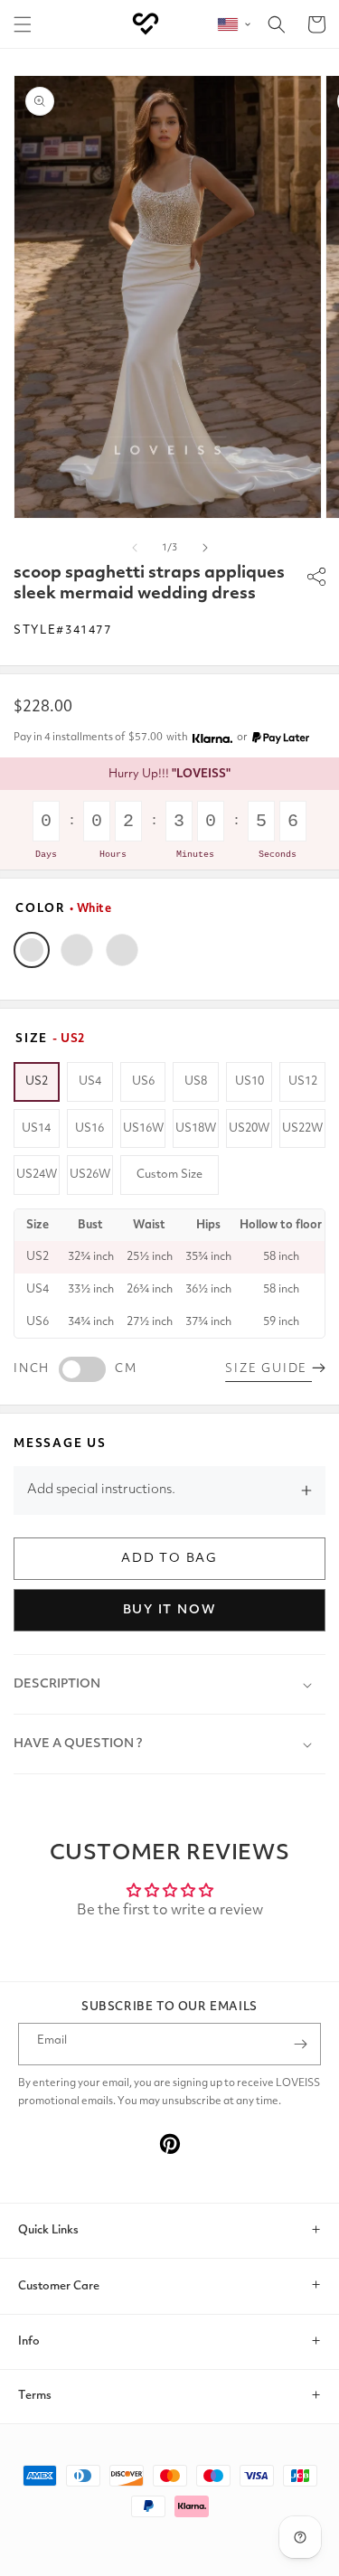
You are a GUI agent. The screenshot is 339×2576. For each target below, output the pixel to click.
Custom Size (169, 1175)
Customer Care (59, 2286)
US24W (37, 1175)
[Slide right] (205, 548)
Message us (60, 1444)
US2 (37, 1081)
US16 (89, 1128)
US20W (249, 1128)
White (32, 950)
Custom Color (122, 950)
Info (29, 2341)
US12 (303, 1081)
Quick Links (48, 2230)
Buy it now (170, 1610)
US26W (90, 1175)
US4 (90, 1081)
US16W (143, 1128)
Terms (35, 2396)
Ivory (77, 950)
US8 (196, 1081)
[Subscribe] (300, 2044)
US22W (302, 1128)
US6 (143, 1081)
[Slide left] (135, 548)
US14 (36, 1128)
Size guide (268, 1369)
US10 (250, 1081)
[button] (23, 24)
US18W (196, 1128)
